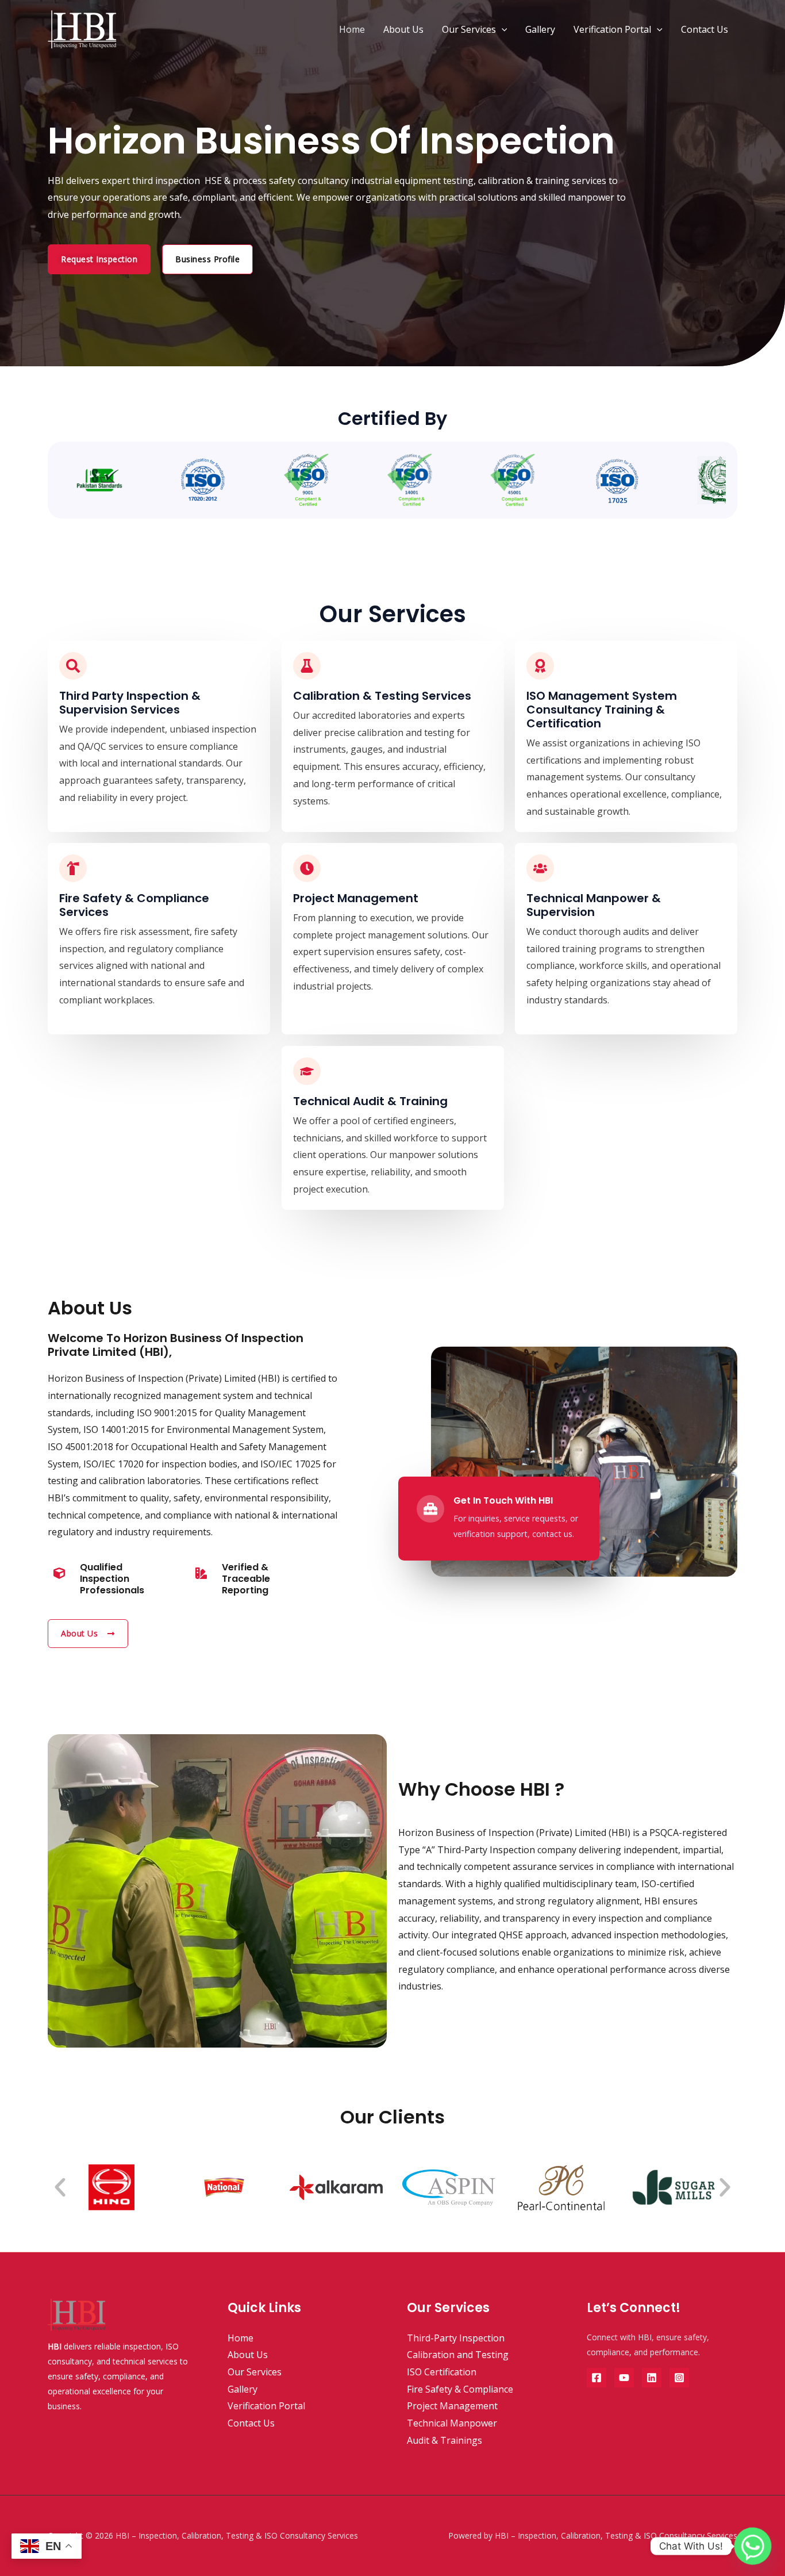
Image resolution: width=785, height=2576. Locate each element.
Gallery (540, 29)
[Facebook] (597, 2378)
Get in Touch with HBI (503, 1500)
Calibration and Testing (458, 2355)
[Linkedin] (652, 2378)
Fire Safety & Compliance (460, 2389)
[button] (502, 29)
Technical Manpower (452, 2423)
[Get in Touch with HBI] (430, 1509)
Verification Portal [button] (612, 29)
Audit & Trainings (445, 2440)
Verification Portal (266, 2406)
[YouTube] (624, 2378)
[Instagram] (679, 2378)
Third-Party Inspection (456, 2338)
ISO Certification (442, 2372)
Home (352, 29)
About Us (403, 29)
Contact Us (705, 29)
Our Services (255, 2372)
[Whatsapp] (753, 2546)
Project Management (452, 2406)
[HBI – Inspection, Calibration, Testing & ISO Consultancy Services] (82, 28)
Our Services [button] (469, 29)
